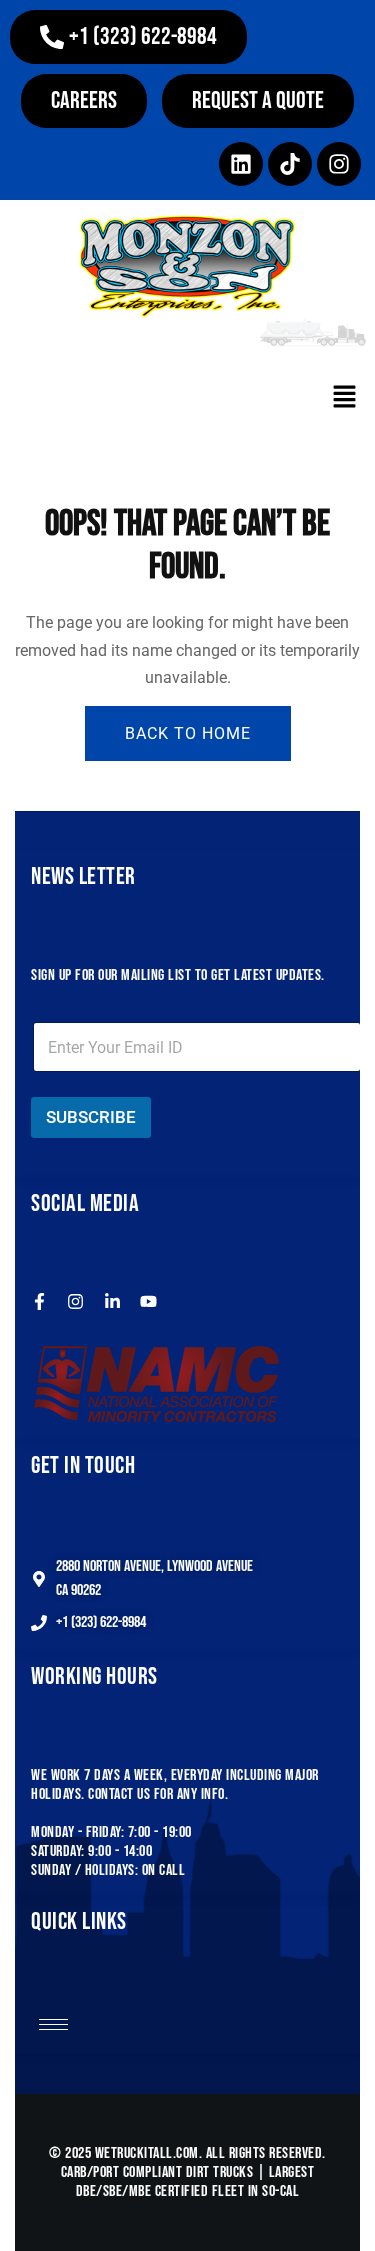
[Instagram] (339, 164)
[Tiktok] (290, 164)
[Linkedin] (241, 164)
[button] (128, 37)
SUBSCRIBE (91, 1117)
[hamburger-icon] (53, 2024)
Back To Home (188, 733)
